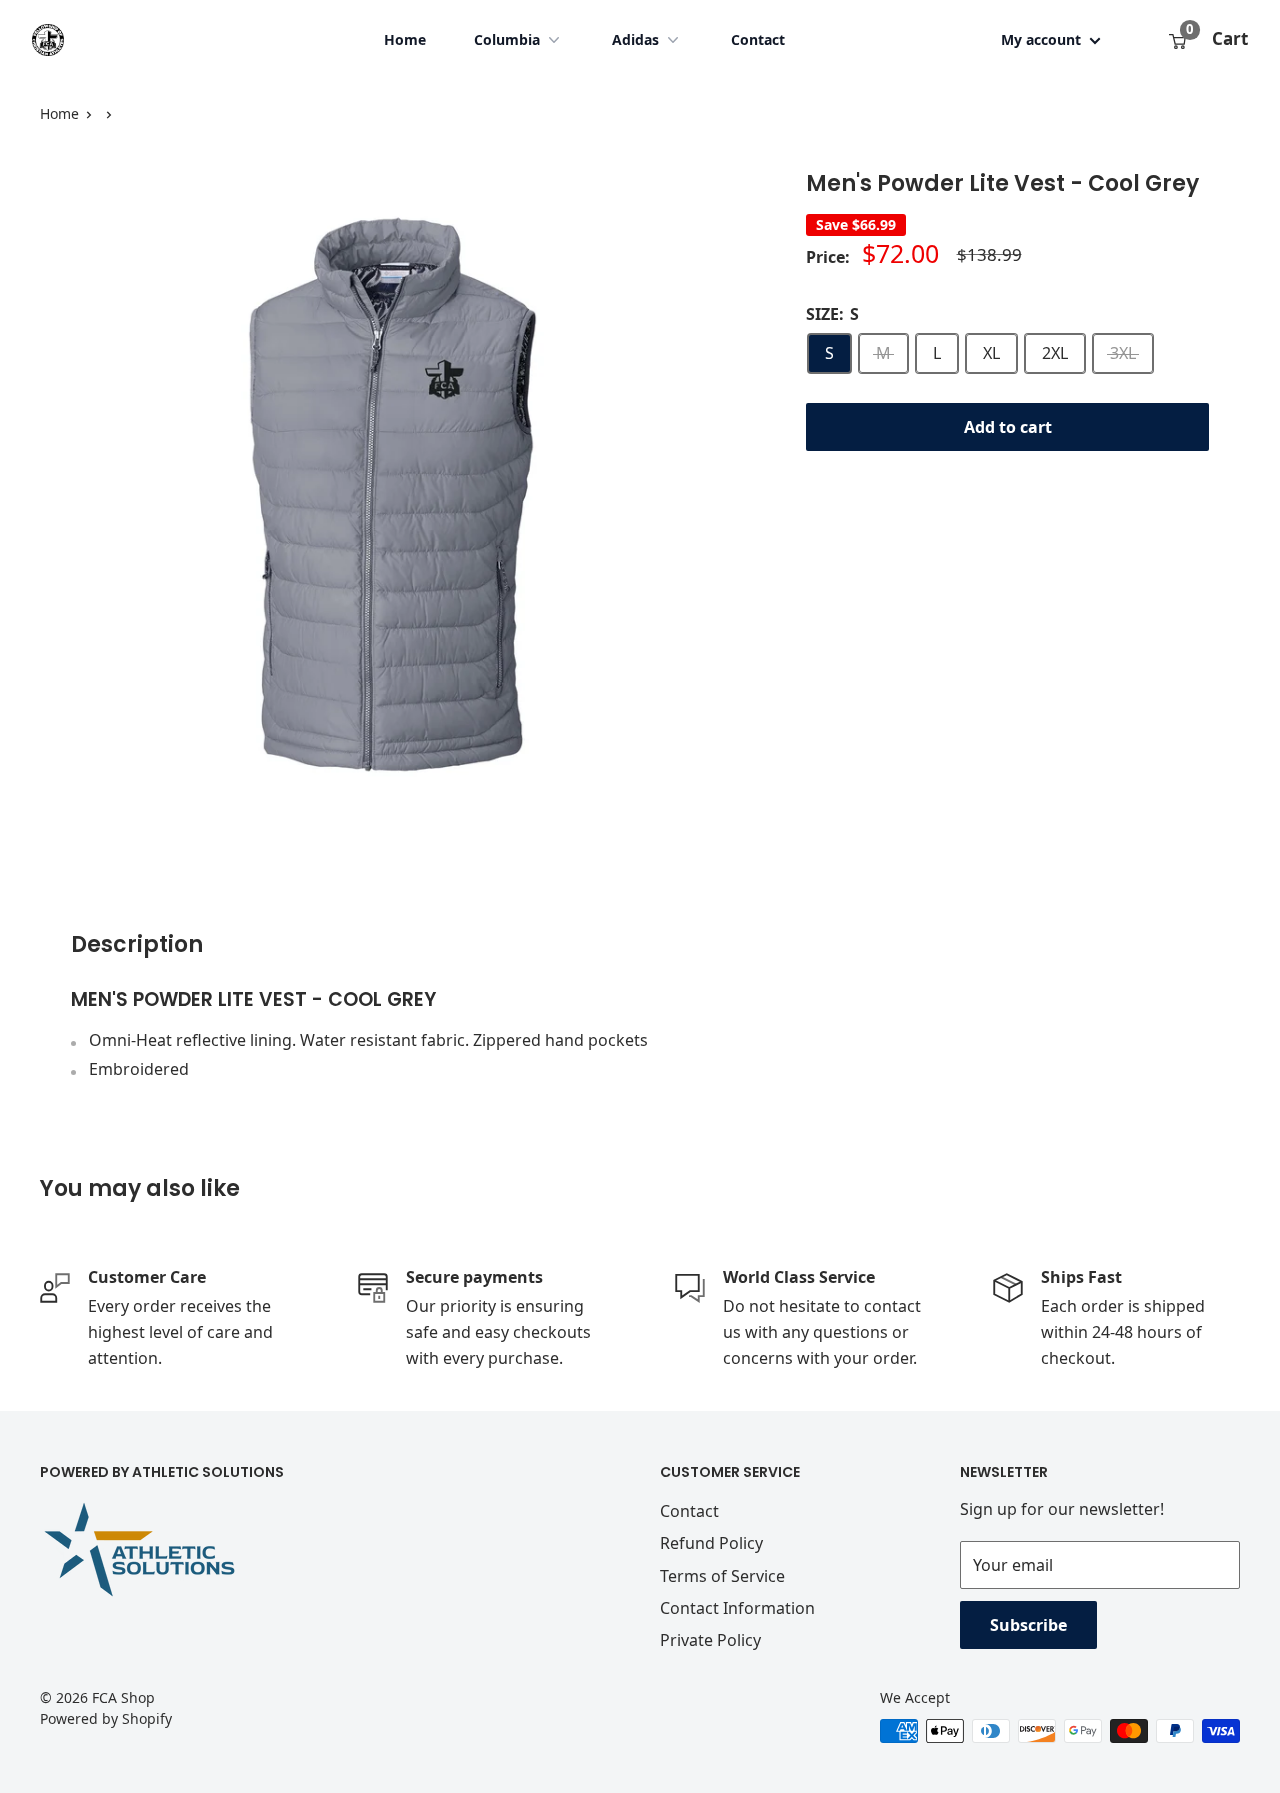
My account (1043, 39)
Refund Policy (711, 1543)
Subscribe (1028, 1625)
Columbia (507, 39)
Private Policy (710, 1640)
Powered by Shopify (106, 1718)
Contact (758, 39)
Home (405, 39)
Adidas (635, 39)
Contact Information (737, 1608)
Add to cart (1008, 427)
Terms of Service (722, 1576)
